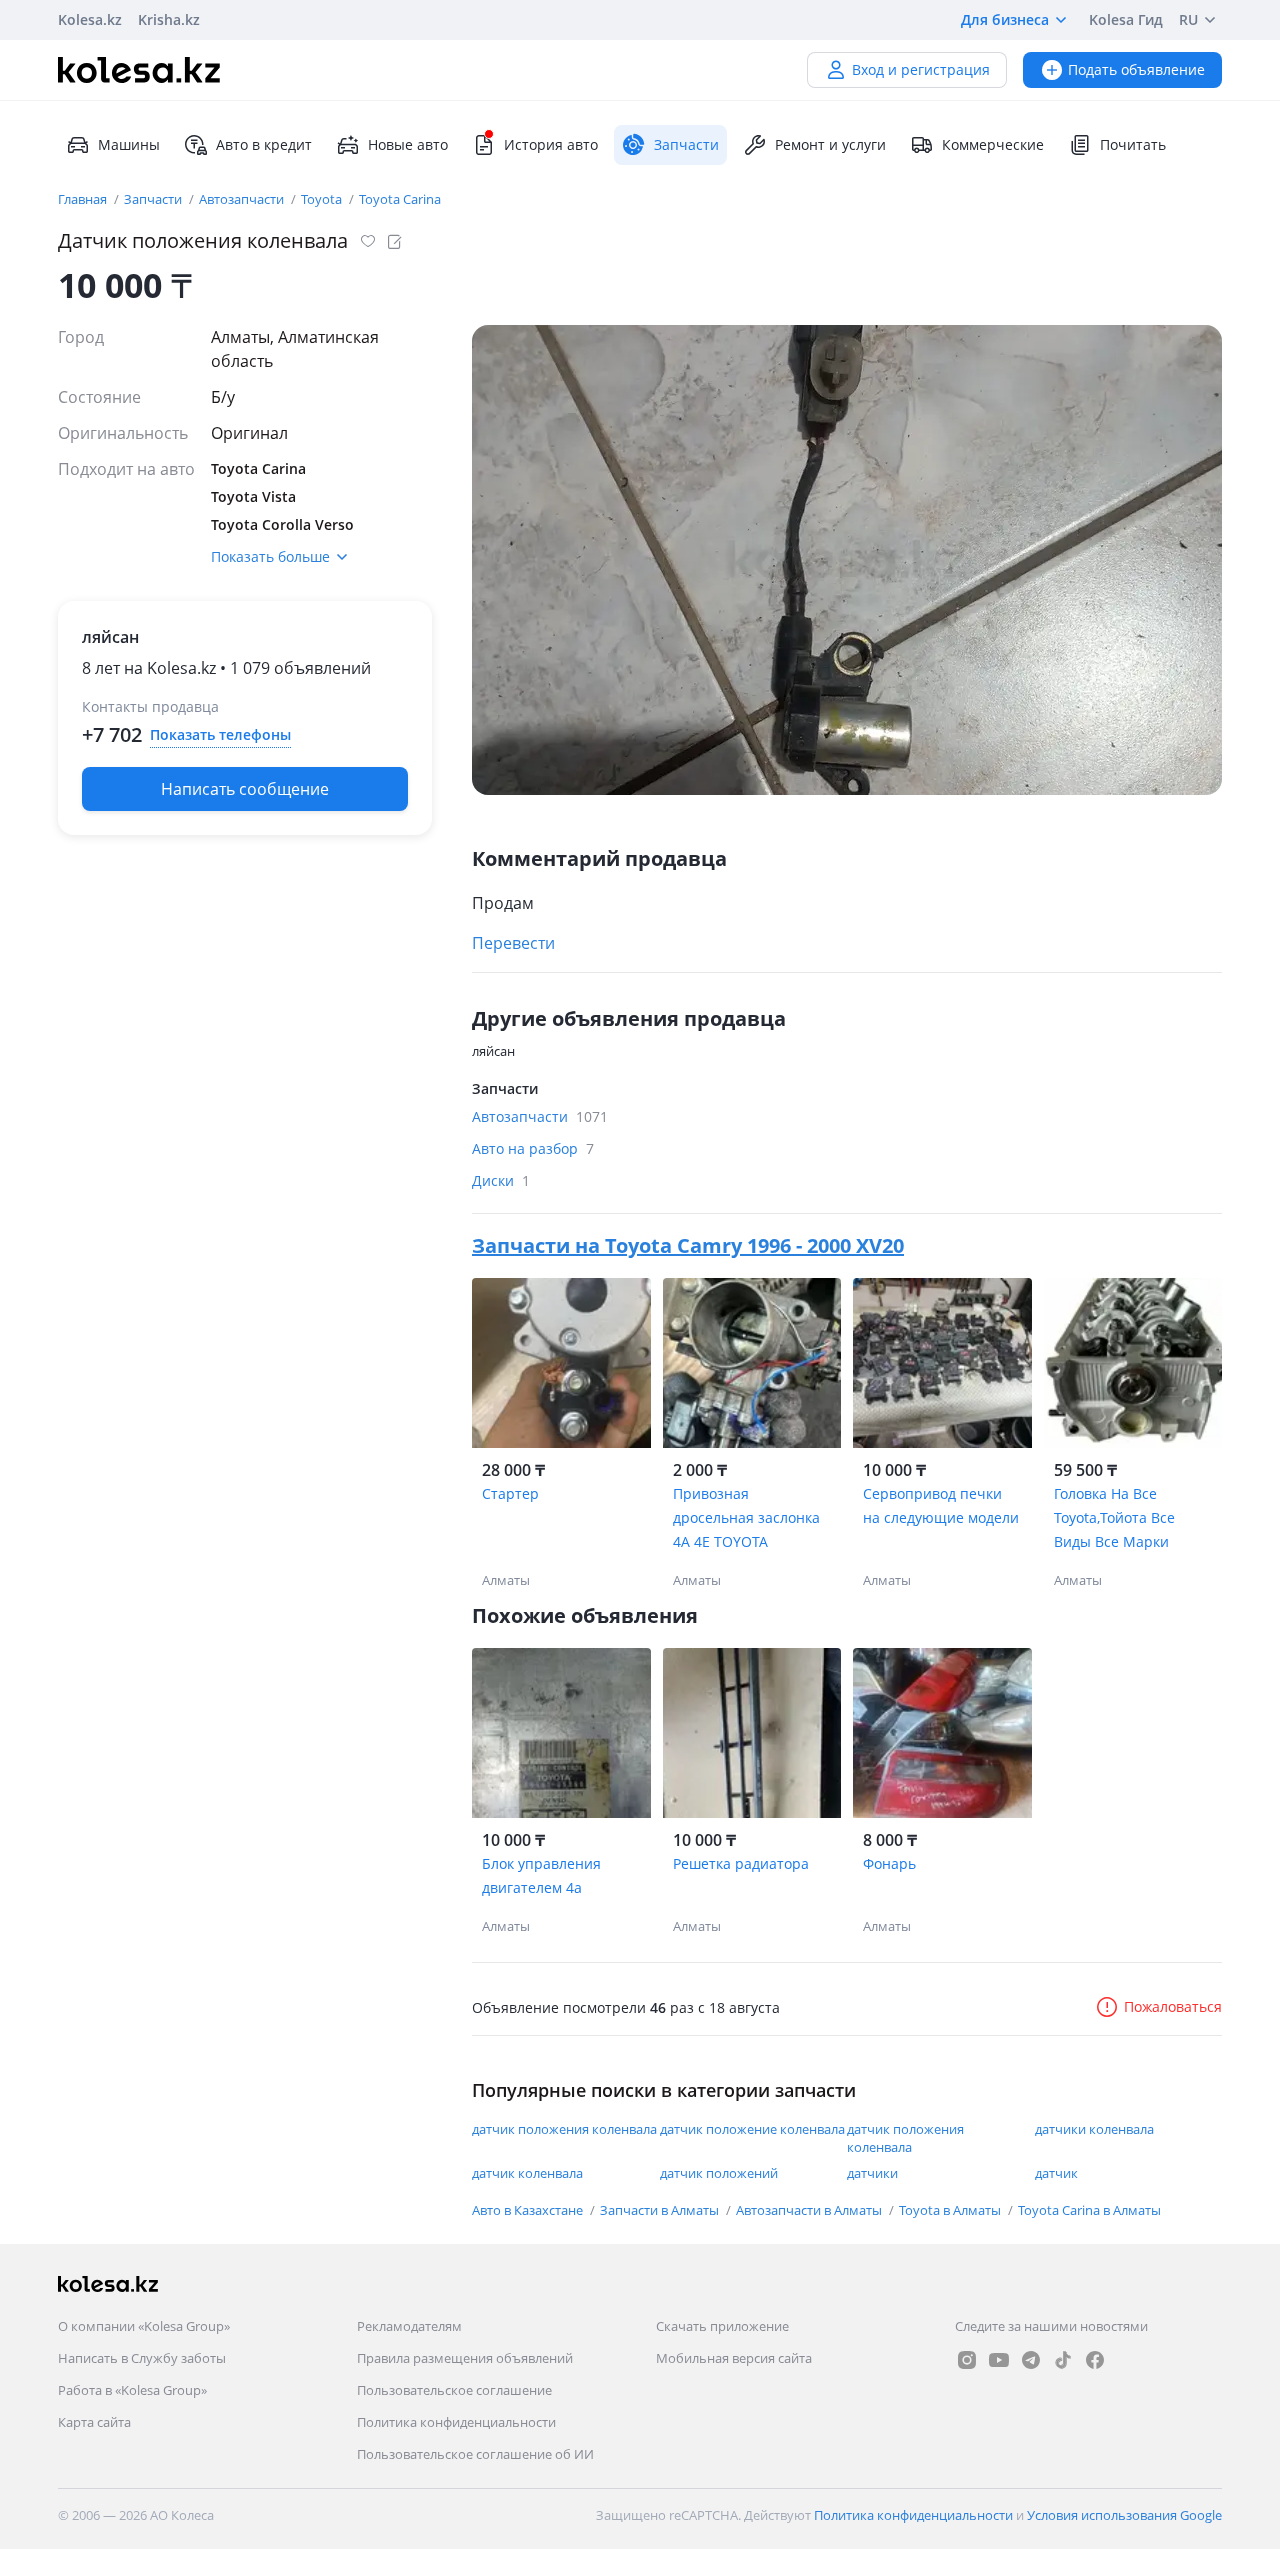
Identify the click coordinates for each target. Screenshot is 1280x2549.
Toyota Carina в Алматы (1089, 2210)
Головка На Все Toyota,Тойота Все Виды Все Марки (1114, 1517)
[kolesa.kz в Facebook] (1095, 2360)
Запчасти (154, 199)
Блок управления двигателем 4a (541, 1875)
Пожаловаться (1173, 2006)
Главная (84, 199)
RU (1188, 19)
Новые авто (408, 144)
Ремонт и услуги (830, 144)
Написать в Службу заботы (142, 2358)
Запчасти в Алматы (661, 2210)
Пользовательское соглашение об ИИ (475, 2454)
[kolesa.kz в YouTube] (999, 2360)
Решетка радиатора (741, 1863)
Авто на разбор (533, 1148)
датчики (872, 2173)
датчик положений (719, 2173)
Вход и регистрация (921, 69)
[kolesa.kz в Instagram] (967, 2360)
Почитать (1133, 144)
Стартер (510, 1493)
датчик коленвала (527, 2173)
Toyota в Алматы (951, 2210)
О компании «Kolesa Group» (144, 2326)
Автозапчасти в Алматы (810, 2210)
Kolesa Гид (1126, 19)
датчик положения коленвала (564, 2129)
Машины (129, 144)
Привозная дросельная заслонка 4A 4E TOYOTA (746, 1517)
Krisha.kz (169, 19)
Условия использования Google (1124, 2515)
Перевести (513, 943)
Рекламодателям (409, 2326)
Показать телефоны (220, 734)
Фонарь (889, 1863)
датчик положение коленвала (752, 2129)
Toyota (323, 199)
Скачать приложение (722, 2326)
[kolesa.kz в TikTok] (1063, 2360)
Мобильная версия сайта (734, 2358)
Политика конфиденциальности (456, 2422)
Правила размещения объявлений (465, 2358)
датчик (1056, 2173)
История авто (551, 144)
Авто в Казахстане (529, 2210)
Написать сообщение (245, 789)
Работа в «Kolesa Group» (132, 2390)
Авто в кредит (264, 144)
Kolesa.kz (90, 19)
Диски (501, 1180)
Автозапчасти (243, 199)
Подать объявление (1136, 69)
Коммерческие (993, 144)
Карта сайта (94, 2422)
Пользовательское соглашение (454, 2390)
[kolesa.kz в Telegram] (1031, 2360)
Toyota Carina (400, 199)
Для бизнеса (1005, 19)
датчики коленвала (1094, 2129)
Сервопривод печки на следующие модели (941, 1505)
